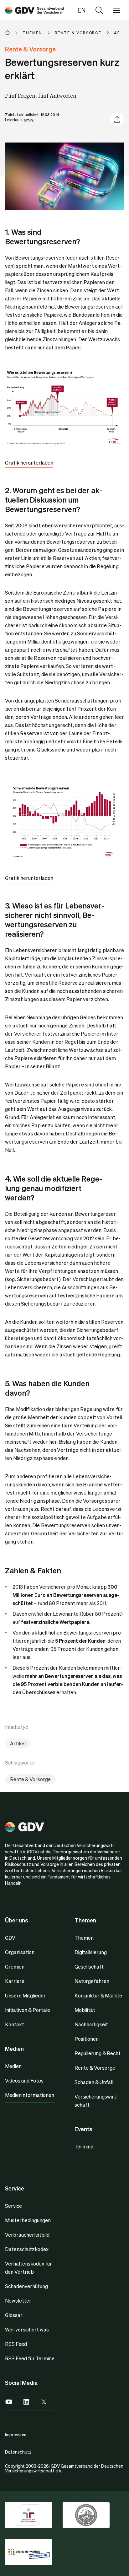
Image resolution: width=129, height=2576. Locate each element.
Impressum (16, 2434)
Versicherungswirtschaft (96, 2101)
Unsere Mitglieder (25, 1995)
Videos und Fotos (24, 2080)
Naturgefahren (92, 1981)
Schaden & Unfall (94, 2082)
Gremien (15, 1967)
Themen (84, 1938)
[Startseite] (14, 33)
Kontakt (15, 2024)
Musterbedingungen (28, 2220)
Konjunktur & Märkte (98, 1995)
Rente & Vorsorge (30, 1779)
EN (82, 10)
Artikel (18, 1743)
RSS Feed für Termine (30, 2358)
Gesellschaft (89, 1967)
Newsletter (18, 2301)
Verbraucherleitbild (27, 2235)
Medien (13, 2066)
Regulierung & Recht (98, 2053)
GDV (10, 1938)
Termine (84, 2146)
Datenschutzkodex (27, 2249)
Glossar (14, 2315)
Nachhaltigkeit (91, 2024)
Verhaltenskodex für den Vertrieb (28, 2268)
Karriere (15, 1981)
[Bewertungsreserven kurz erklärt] (34, 10)
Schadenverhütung (26, 2286)
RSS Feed (16, 2344)
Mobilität (85, 2010)
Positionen (87, 2039)
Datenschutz (18, 2452)
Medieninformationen (30, 2095)
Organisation (20, 1952)
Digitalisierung (91, 1952)
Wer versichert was (27, 2329)
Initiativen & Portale (28, 2010)
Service (13, 2206)
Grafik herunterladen (29, 463)
